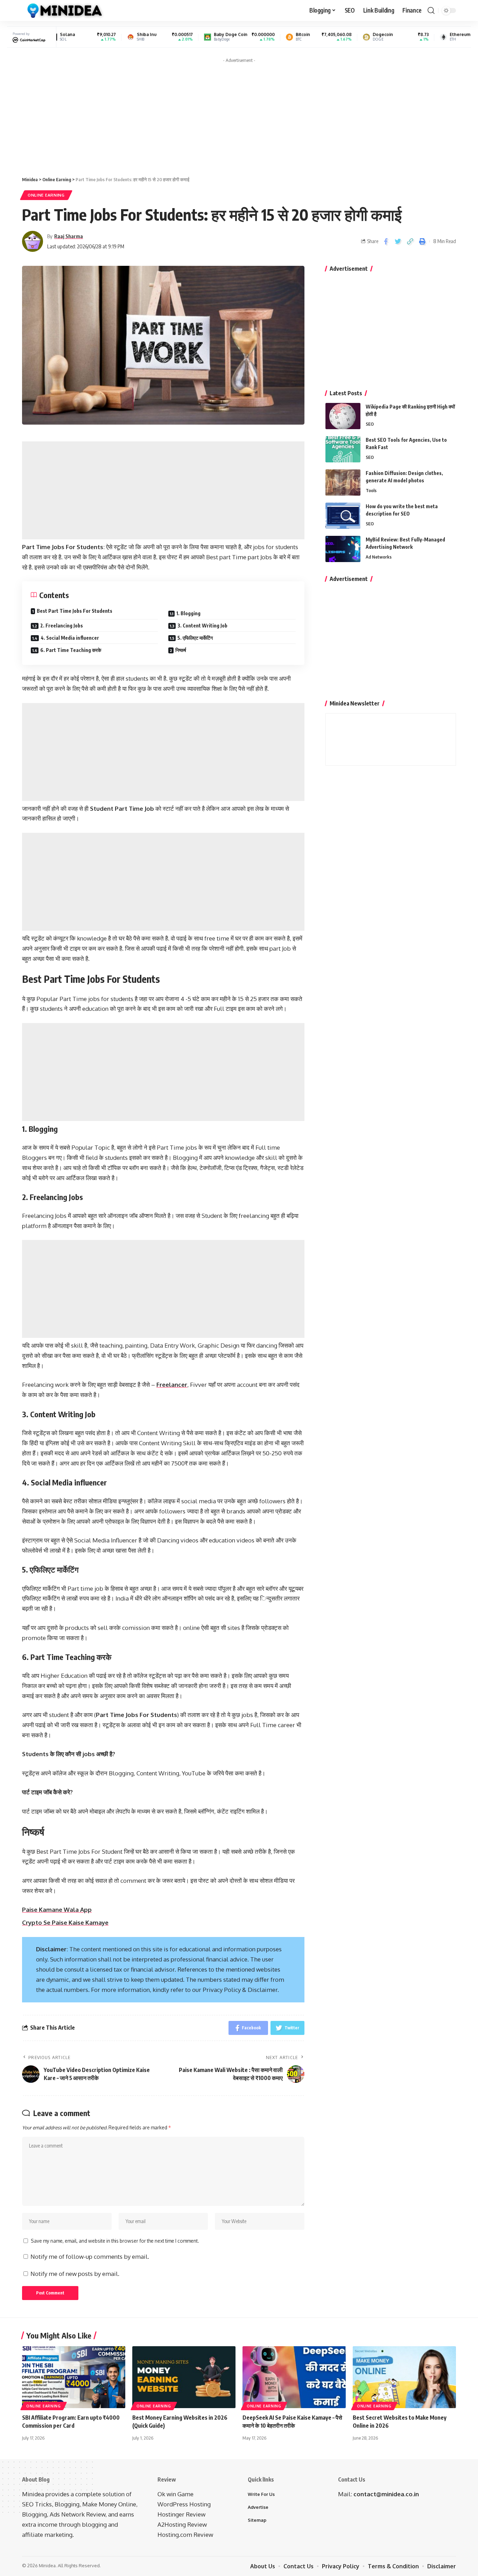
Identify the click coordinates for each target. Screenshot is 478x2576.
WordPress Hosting (184, 2504)
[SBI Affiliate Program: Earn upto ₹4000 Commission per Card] (74, 2377)
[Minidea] (64, 10)
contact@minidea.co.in (386, 2494)
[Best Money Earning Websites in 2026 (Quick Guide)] (184, 2377)
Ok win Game (175, 2494)
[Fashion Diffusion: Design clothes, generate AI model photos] (343, 482)
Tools (371, 490)
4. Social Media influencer (70, 638)
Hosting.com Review (185, 2535)
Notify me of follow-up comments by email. (90, 2256)
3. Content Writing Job (202, 626)
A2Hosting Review (182, 2524)
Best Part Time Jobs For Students (75, 611)
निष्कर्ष (181, 650)
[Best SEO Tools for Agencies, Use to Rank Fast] (343, 449)
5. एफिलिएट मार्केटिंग (195, 638)
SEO (370, 424)
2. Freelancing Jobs (62, 626)
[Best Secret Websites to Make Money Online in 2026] (404, 2377)
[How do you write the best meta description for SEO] (343, 516)
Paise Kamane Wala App (57, 1910)
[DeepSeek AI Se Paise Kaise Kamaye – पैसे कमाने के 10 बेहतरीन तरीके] (294, 2377)
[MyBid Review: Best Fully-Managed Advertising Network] (343, 549)
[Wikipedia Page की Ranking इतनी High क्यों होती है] (343, 416)
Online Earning (46, 195)
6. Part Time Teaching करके (71, 650)
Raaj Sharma (69, 236)
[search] (431, 10)
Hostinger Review (181, 2514)
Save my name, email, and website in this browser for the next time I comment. (115, 2241)
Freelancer (172, 1385)
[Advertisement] (239, 115)
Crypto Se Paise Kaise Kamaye (65, 1922)
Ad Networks (379, 557)
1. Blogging (188, 613)
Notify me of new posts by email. (75, 2274)
